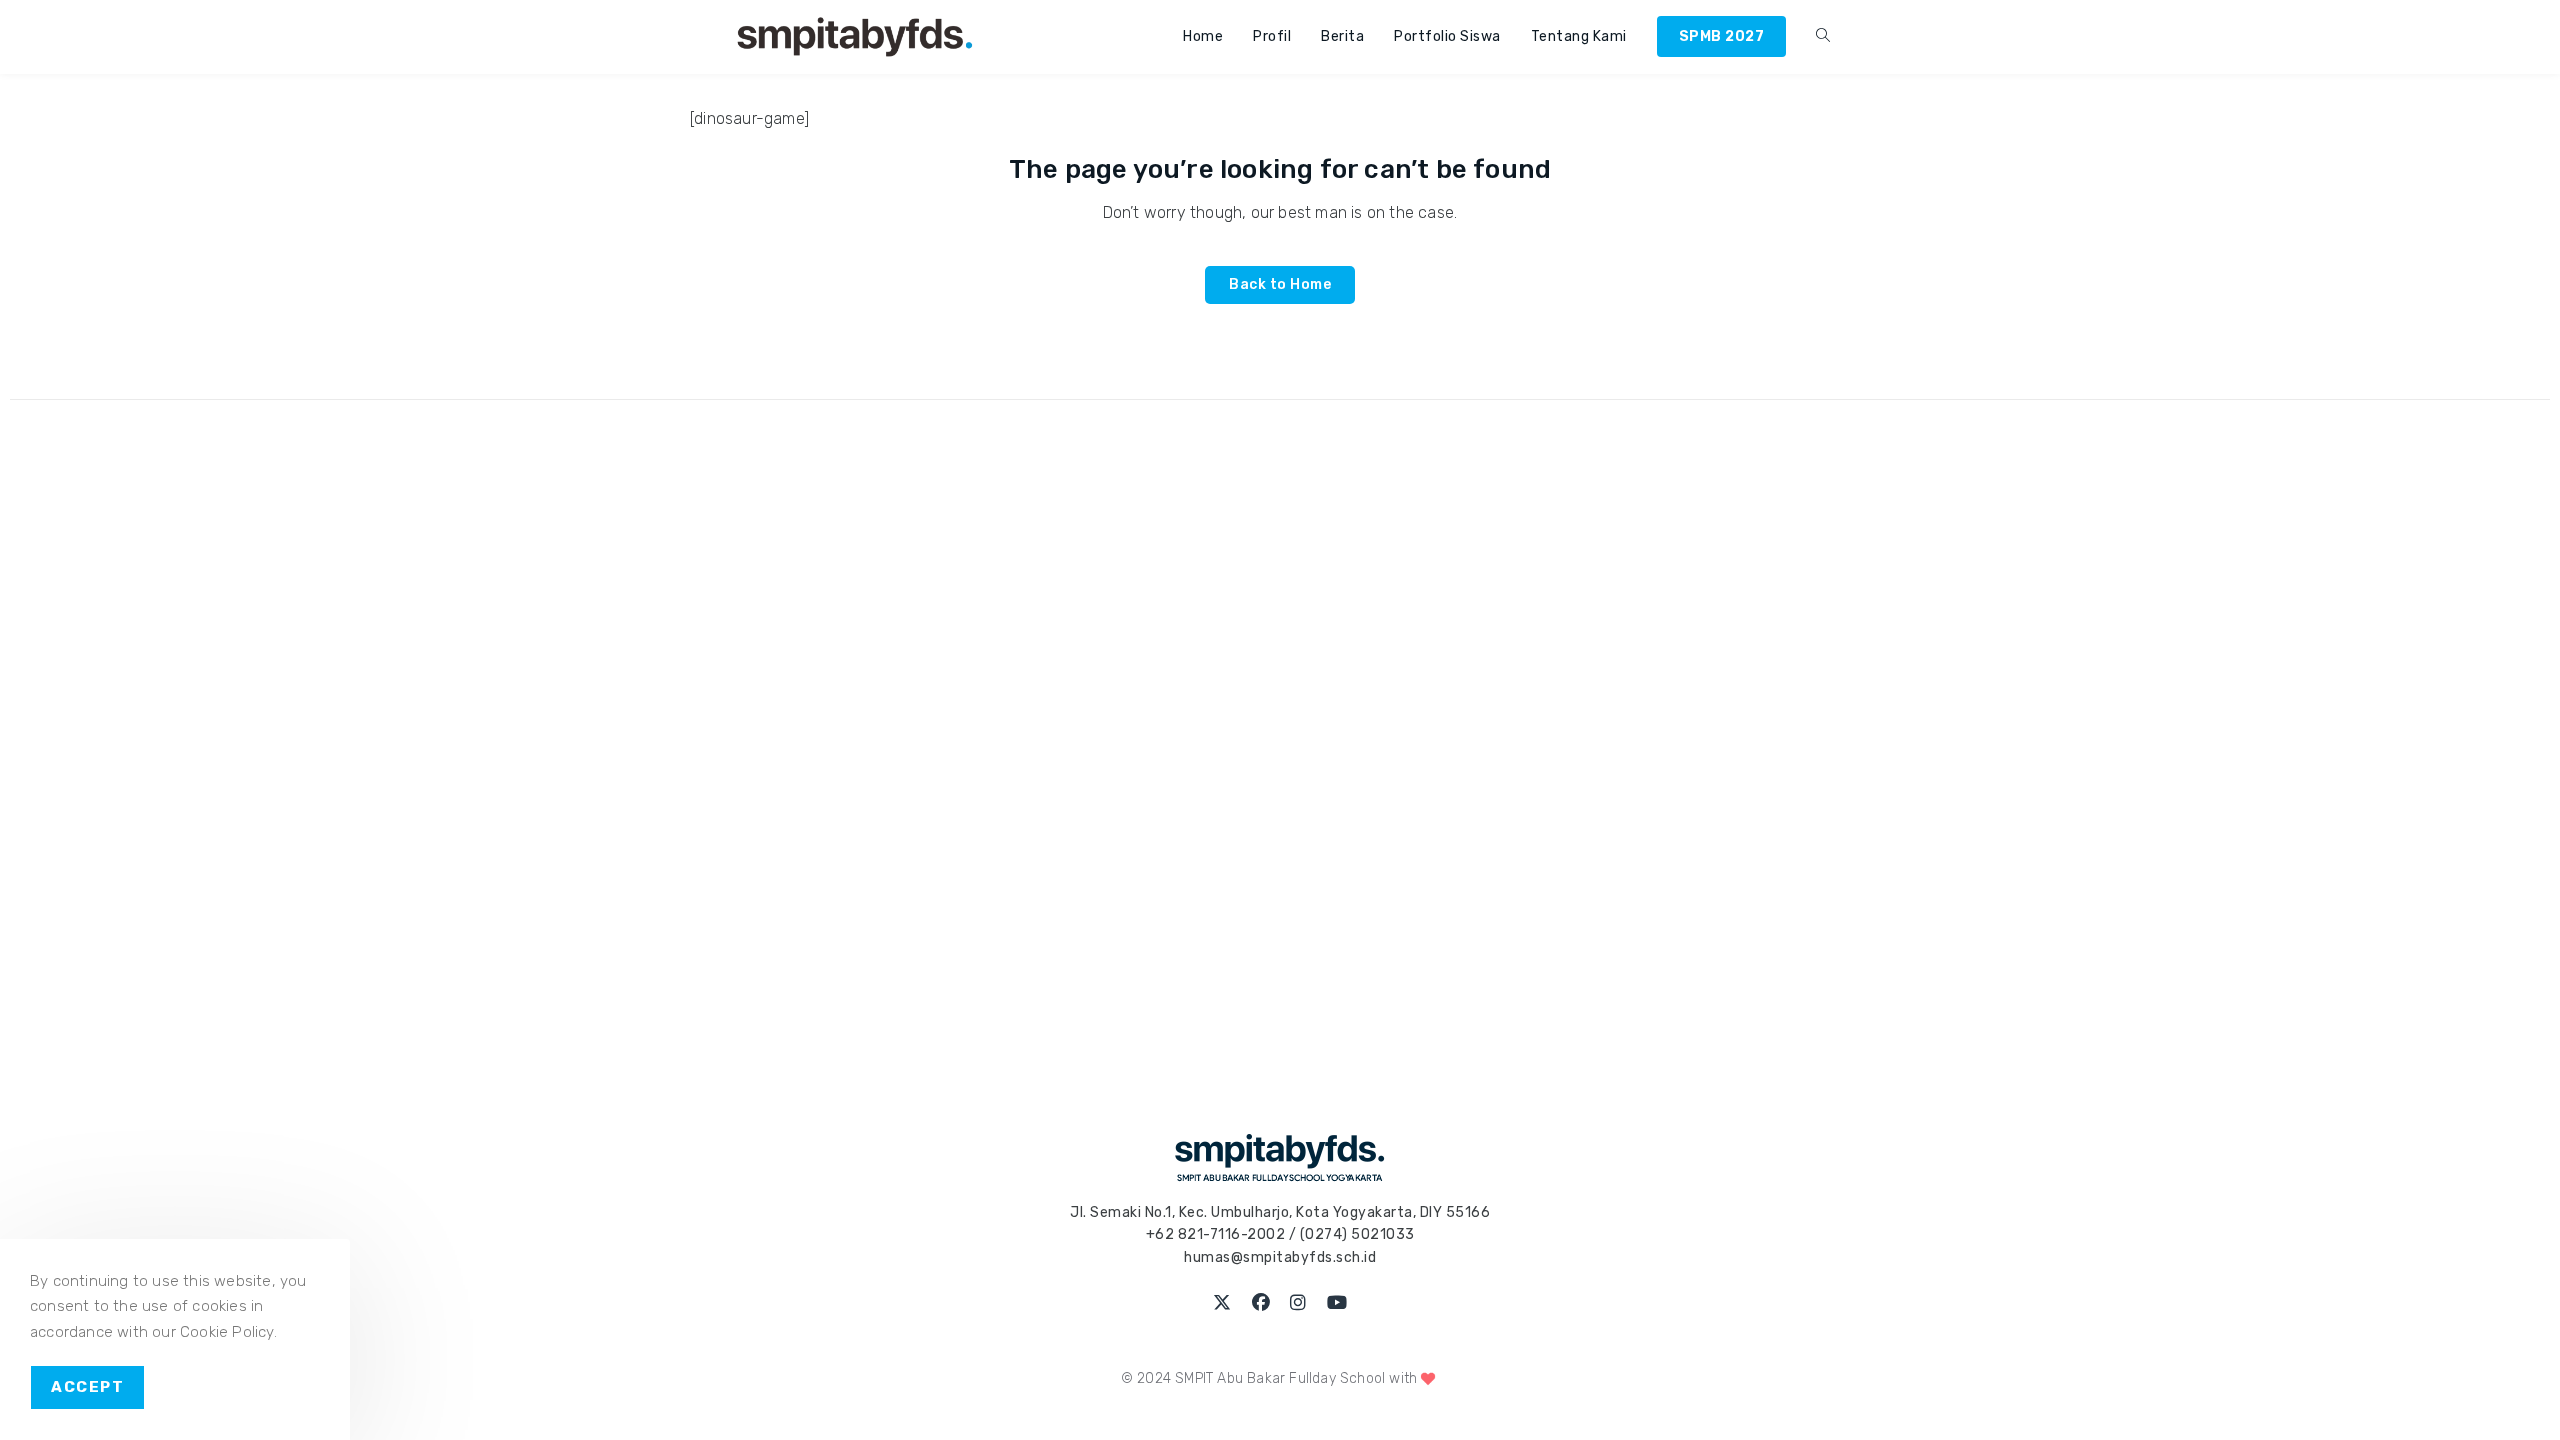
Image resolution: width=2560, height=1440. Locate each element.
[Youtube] (1337, 1303)
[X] (1222, 1303)
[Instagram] (1298, 1303)
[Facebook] (1261, 1303)
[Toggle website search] (1823, 37)
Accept (87, 1387)
